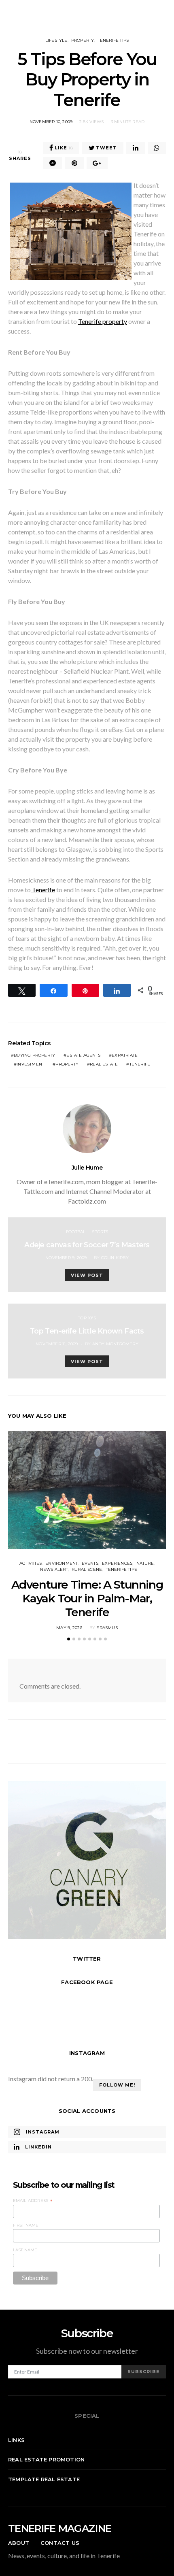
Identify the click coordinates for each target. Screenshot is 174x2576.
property (67, 1064)
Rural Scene (87, 1569)
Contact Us (60, 2543)
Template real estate (44, 2479)
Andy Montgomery (115, 1344)
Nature (145, 1563)
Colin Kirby (115, 1258)
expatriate (125, 1055)
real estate (104, 1064)
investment (30, 1064)
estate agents (83, 1055)
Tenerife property (103, 321)
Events (90, 1563)
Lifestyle (56, 40)
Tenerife (43, 890)
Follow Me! (117, 2085)
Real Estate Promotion (46, 2459)
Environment (62, 1563)
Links (16, 2440)
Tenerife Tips (114, 40)
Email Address (33, 2201)
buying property (34, 1055)
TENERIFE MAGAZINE (60, 2528)
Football (77, 1232)
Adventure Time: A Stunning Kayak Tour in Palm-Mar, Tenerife (87, 1598)
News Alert (54, 1569)
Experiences (117, 1563)
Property (83, 40)
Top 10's (87, 1318)
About (19, 2543)
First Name (26, 2225)
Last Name (25, 2250)
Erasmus (107, 1628)
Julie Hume (87, 1168)
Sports (100, 1232)
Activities (31, 1563)
